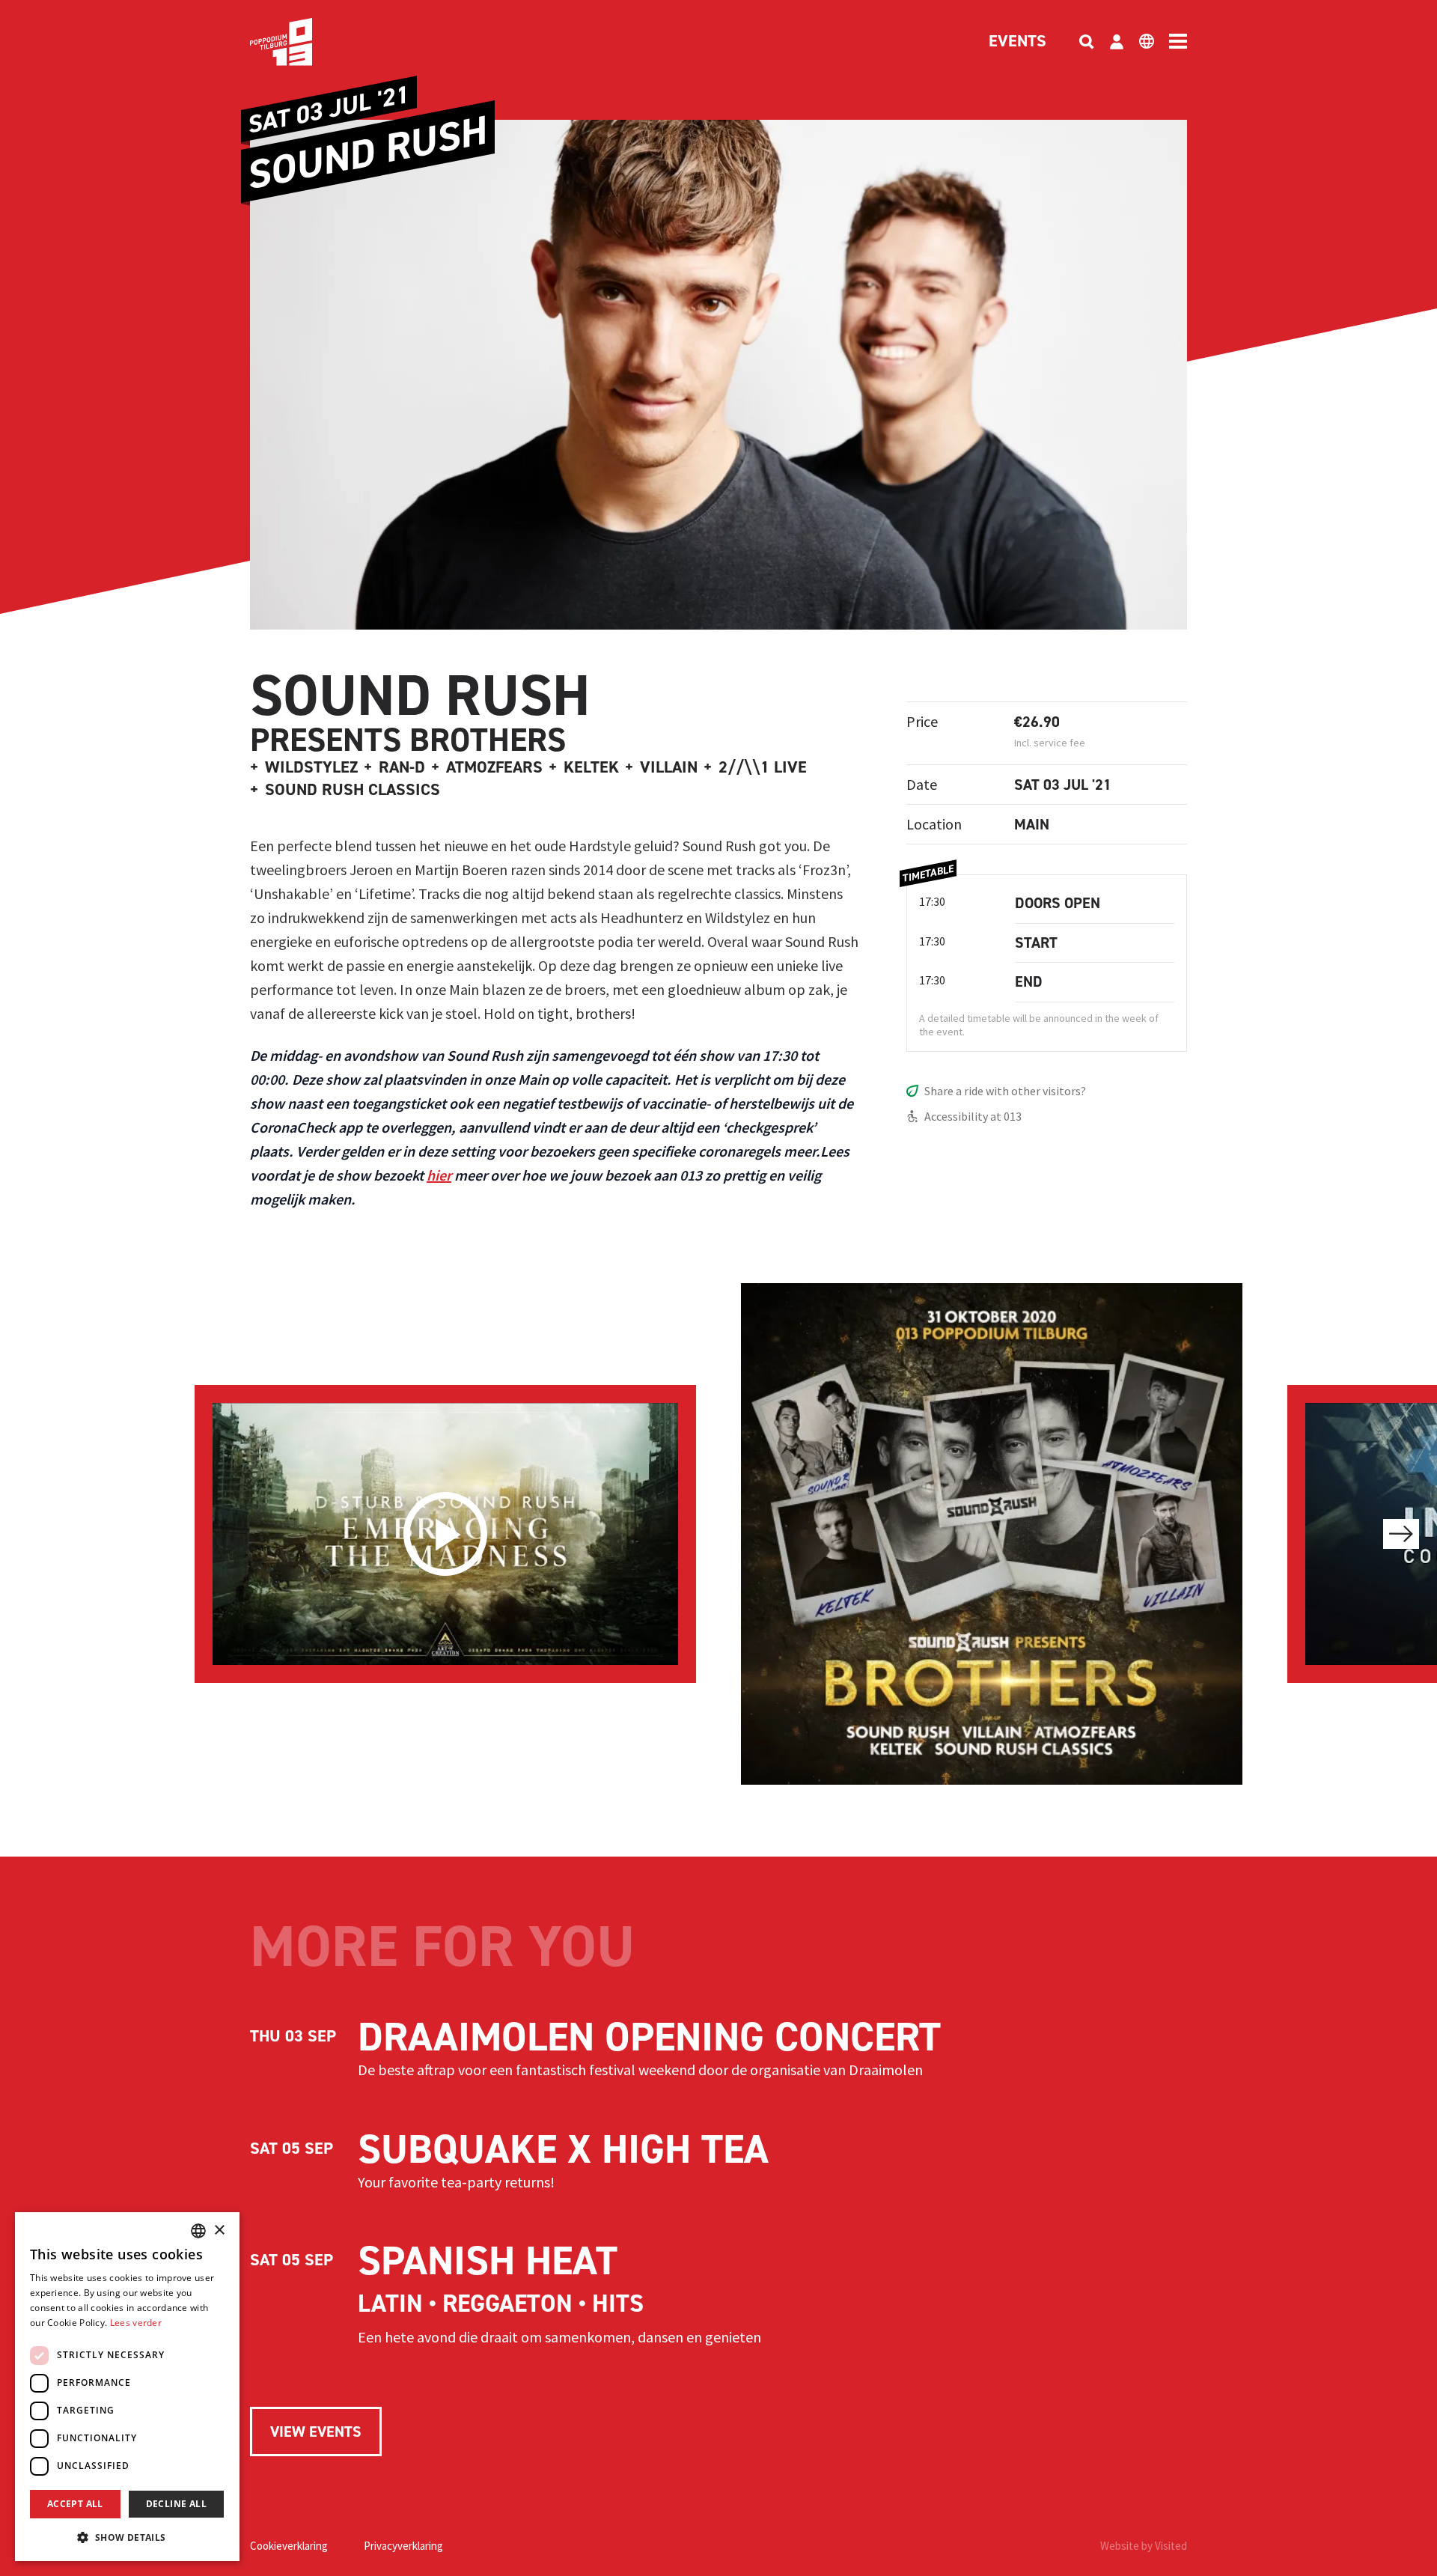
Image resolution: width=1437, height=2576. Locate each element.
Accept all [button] (75, 2504)
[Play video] (445, 1534)
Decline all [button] (176, 2504)
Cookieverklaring (289, 2546)
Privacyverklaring (403, 2546)
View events (316, 2432)
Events (1018, 42)
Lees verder (136, 2323)
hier (439, 1175)
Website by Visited (1144, 2546)
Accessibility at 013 (973, 1116)
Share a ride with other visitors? (1005, 1091)
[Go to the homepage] (304, 42)
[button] (127, 2537)
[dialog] (127, 2387)
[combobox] (198, 2231)
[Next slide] (1401, 1534)
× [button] (219, 2231)
